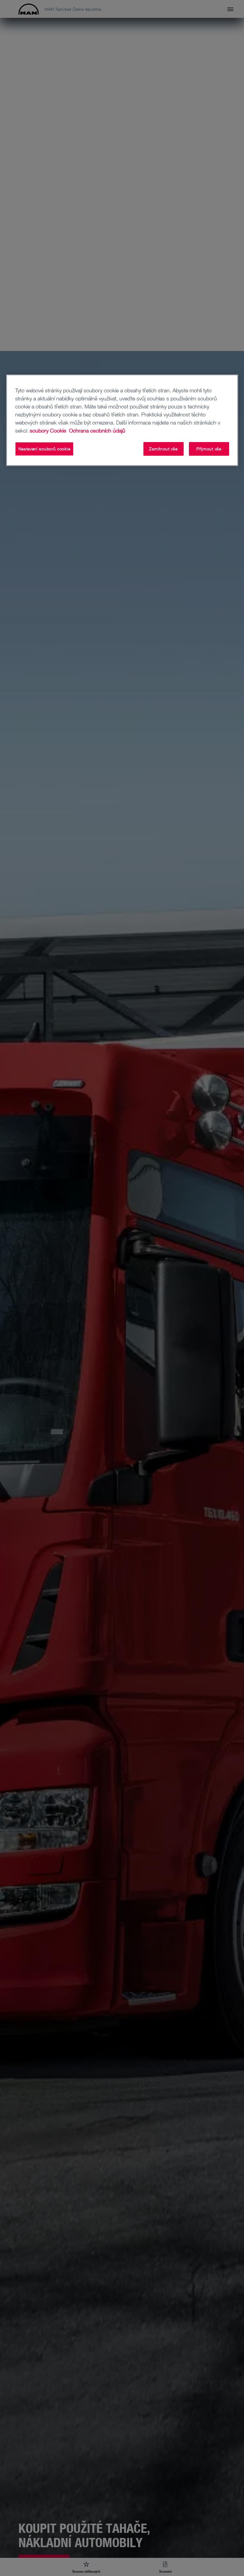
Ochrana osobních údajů (96, 430)
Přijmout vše (209, 449)
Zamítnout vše (163, 449)
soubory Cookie (48, 430)
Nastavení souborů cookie (44, 449)
